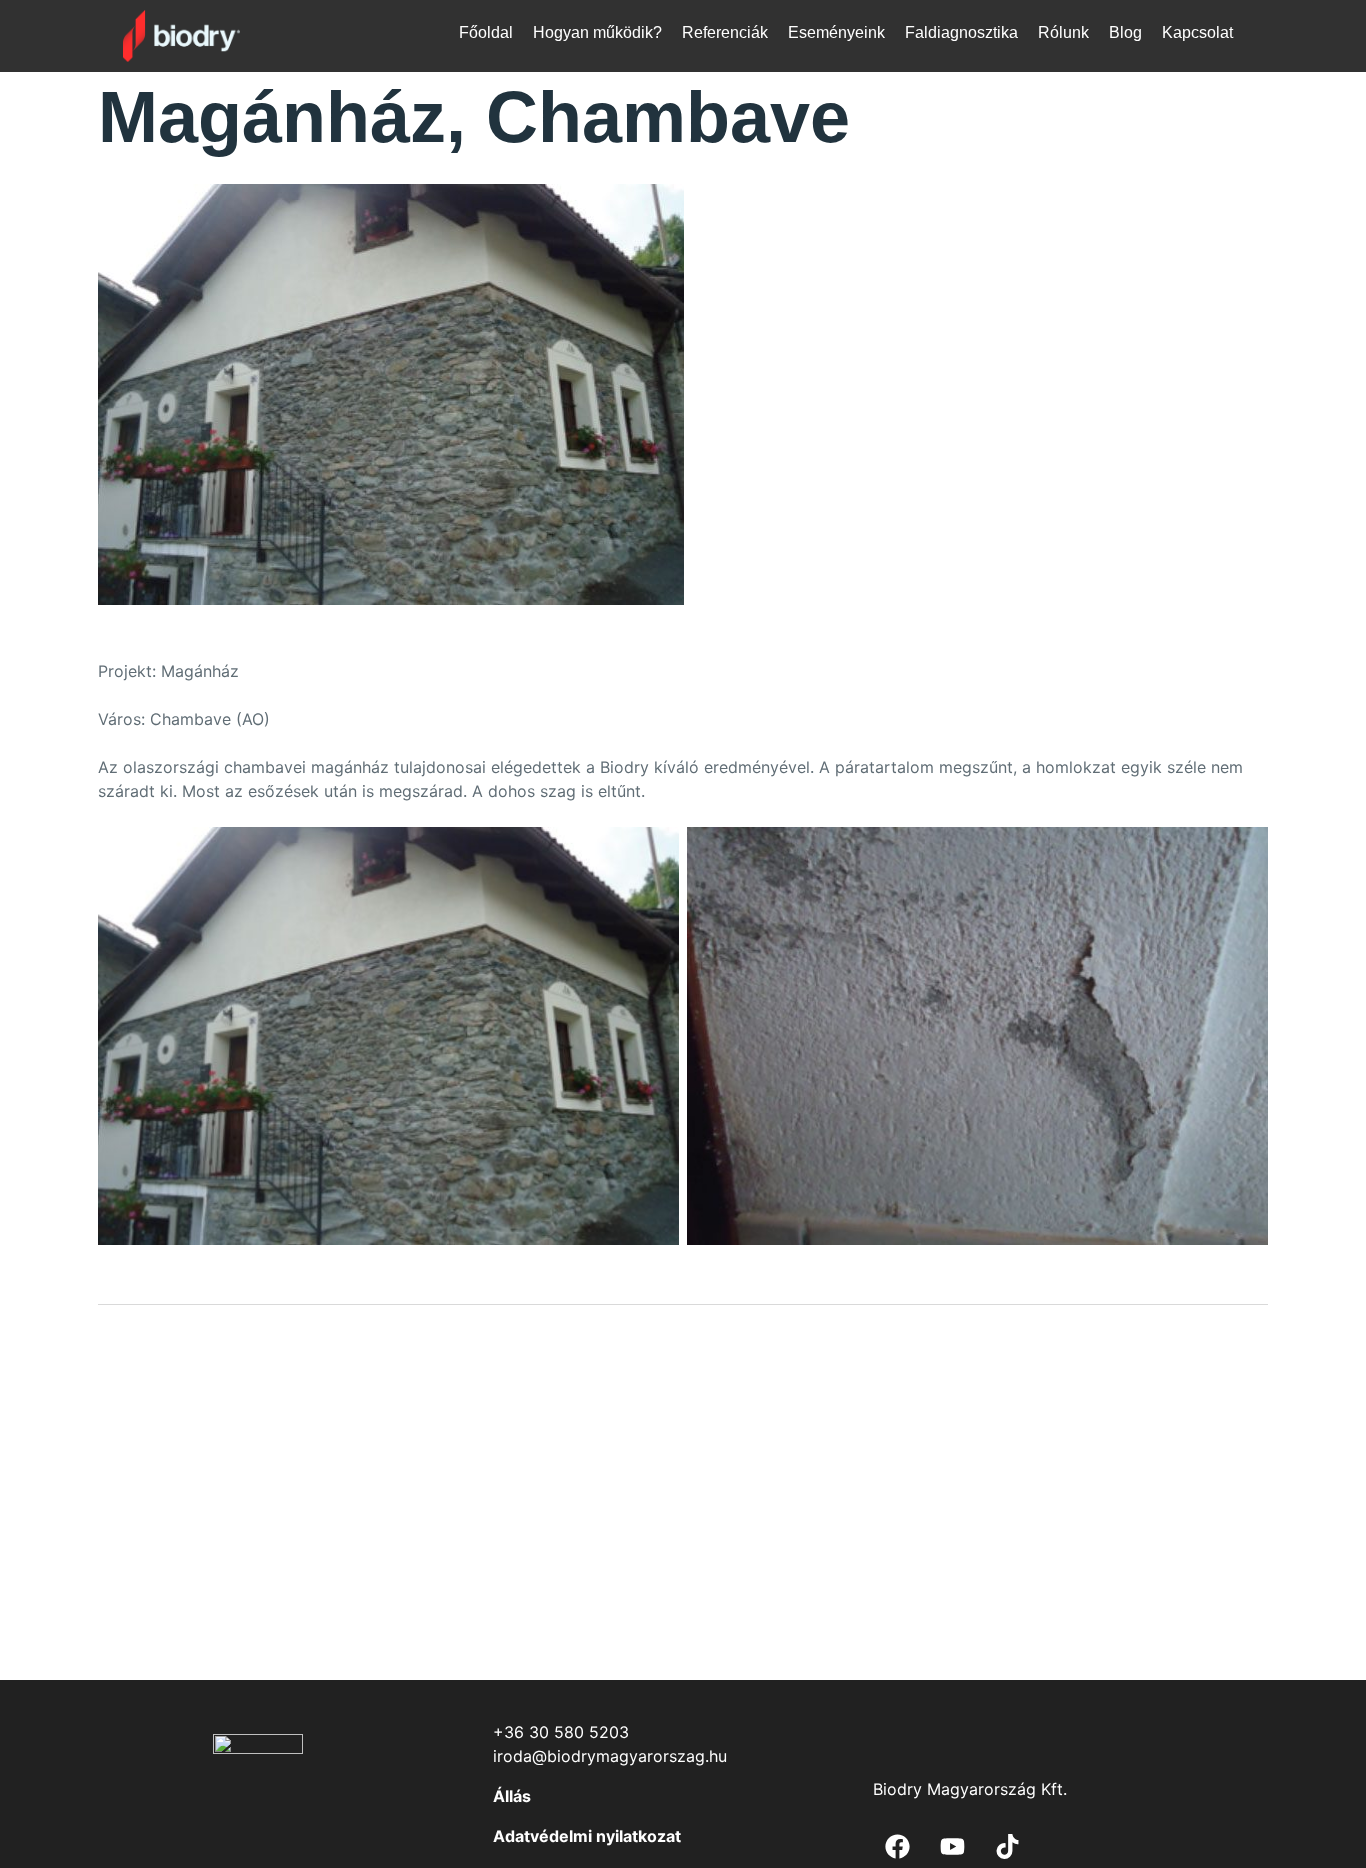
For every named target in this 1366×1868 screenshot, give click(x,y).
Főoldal (486, 32)
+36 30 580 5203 (561, 1732)
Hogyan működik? (597, 32)
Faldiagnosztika (961, 32)
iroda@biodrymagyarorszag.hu (610, 1756)
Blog (1125, 32)
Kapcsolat (1197, 32)
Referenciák (725, 32)
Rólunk (1063, 32)
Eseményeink (836, 32)
